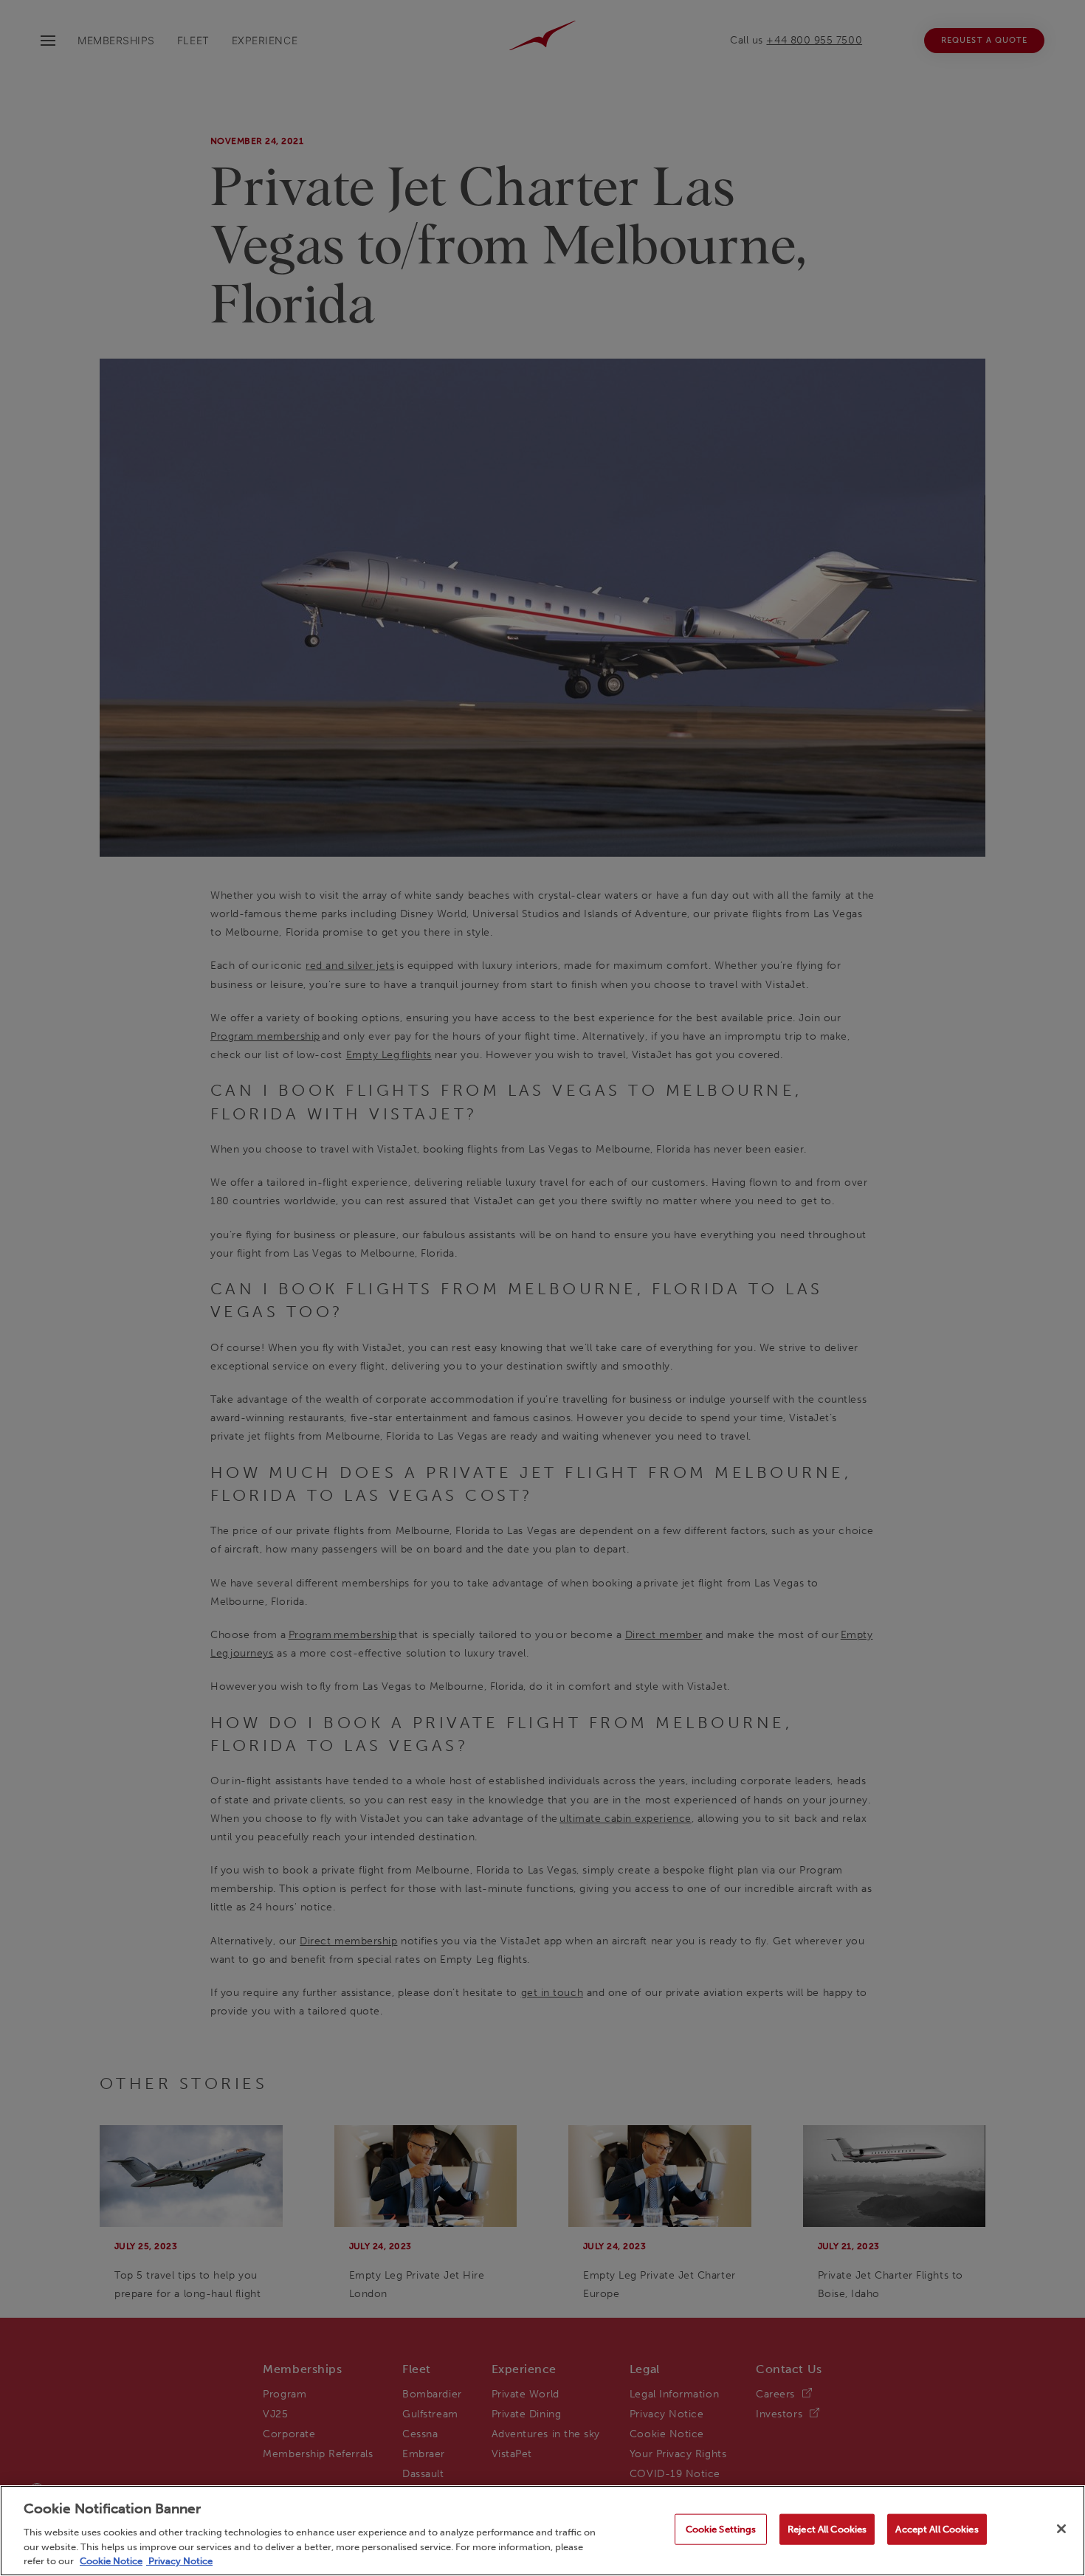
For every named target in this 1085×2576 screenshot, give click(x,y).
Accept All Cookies (937, 2529)
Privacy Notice (179, 2561)
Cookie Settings (721, 2529)
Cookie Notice (111, 2561)
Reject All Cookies (827, 2529)
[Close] (1061, 2529)
